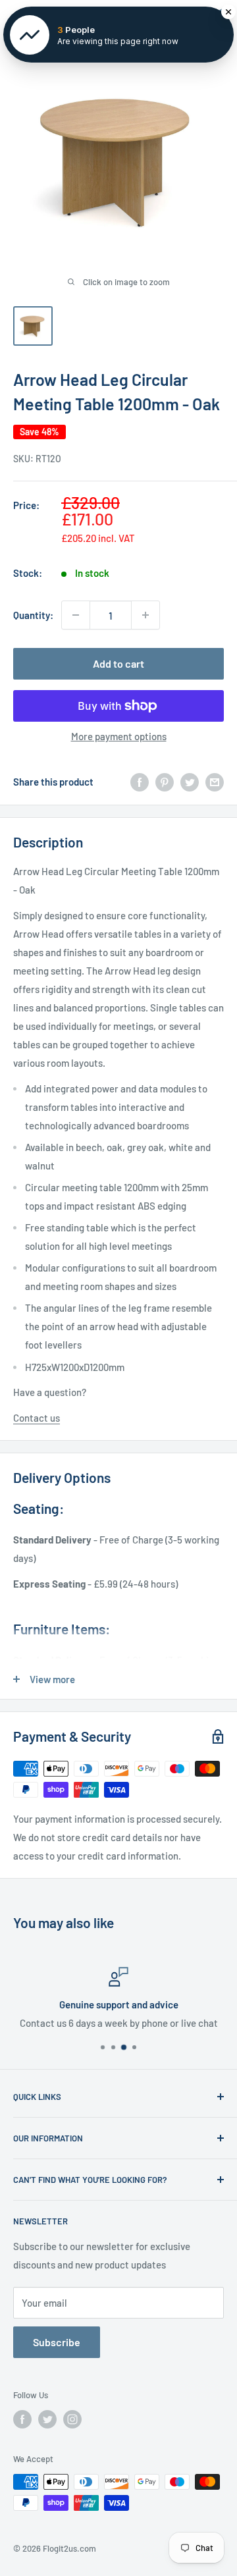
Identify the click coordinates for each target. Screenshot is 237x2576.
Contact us (37, 1418)
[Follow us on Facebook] (22, 2419)
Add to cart (118, 663)
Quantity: (33, 615)
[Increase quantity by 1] (145, 615)
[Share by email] (215, 782)
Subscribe (57, 2342)
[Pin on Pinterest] (165, 782)
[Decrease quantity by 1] (76, 615)
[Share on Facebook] (140, 782)
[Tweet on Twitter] (190, 782)
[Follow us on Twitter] (47, 2419)
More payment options (119, 736)
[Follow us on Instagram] (72, 2419)
